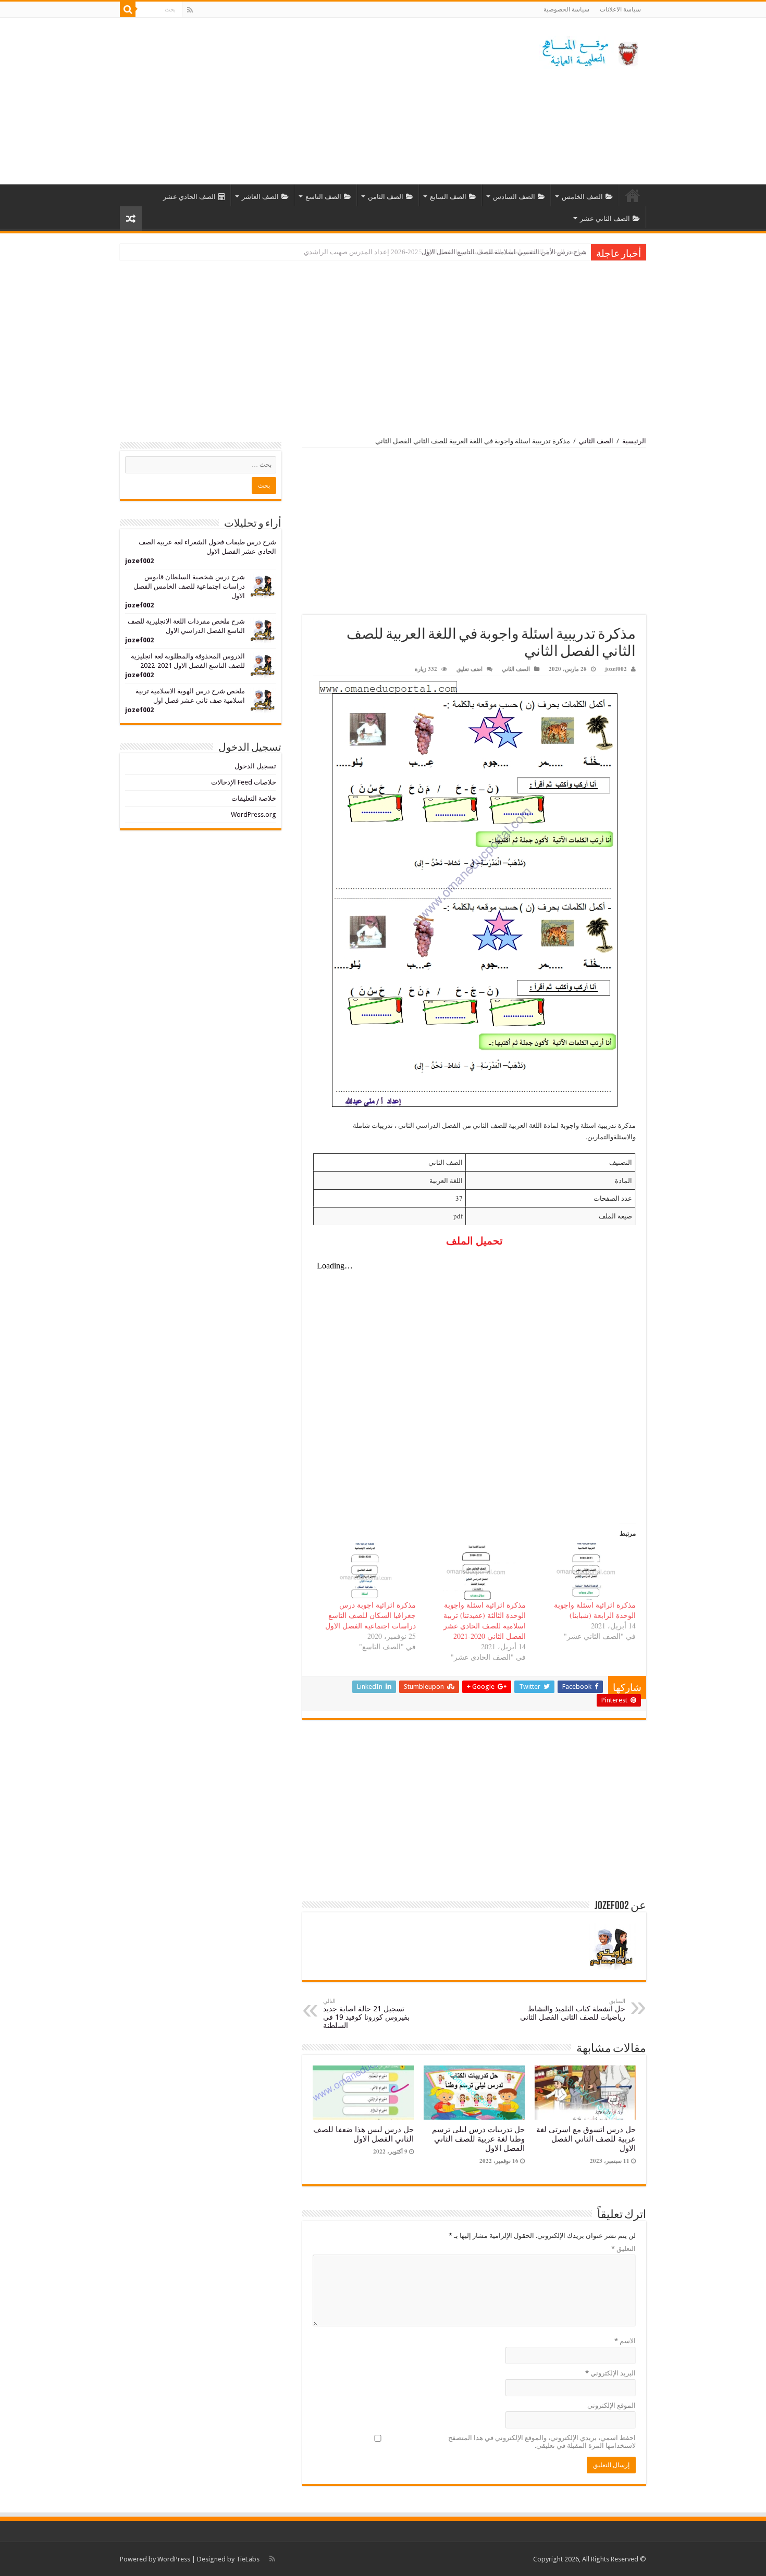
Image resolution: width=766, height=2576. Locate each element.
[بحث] (128, 9)
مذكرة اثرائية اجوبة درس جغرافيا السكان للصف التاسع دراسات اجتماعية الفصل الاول (370, 1615)
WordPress (174, 2559)
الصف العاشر (260, 197)
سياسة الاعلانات (620, 9)
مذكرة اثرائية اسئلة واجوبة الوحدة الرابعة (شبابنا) (595, 1610)
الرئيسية (633, 195)
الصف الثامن (386, 197)
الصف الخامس (582, 197)
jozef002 (616, 669)
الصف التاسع (323, 197)
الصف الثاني (596, 441)
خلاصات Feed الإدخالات (244, 782)
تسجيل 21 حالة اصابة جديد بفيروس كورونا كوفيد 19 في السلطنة (366, 2014)
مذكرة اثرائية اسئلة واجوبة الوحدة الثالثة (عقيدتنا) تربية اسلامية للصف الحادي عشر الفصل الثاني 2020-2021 (485, 1620)
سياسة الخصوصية (566, 9)
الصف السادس (514, 197)
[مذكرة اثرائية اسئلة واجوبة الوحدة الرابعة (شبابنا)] (586, 1571)
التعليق (623, 2249)
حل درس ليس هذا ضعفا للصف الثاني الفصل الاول (363, 2134)
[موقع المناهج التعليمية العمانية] (589, 51)
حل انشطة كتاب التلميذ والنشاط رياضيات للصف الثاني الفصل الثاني (573, 2009)
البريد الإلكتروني (610, 2373)
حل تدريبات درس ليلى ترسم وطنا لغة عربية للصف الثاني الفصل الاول (478, 2139)
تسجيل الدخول (255, 766)
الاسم (625, 2341)
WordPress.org (254, 814)
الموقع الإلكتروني (611, 2405)
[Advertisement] (317, 101)
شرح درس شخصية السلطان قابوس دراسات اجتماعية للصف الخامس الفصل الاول (189, 586)
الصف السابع (448, 197)
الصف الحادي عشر (189, 197)
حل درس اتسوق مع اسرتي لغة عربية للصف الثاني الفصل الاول (586, 2139)
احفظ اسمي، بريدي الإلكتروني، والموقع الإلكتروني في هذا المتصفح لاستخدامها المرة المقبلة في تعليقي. (542, 2442)
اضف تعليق (470, 669)
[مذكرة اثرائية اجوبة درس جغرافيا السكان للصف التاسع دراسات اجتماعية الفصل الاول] (366, 1571)
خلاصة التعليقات (254, 798)
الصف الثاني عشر (605, 219)
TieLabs (248, 2559)
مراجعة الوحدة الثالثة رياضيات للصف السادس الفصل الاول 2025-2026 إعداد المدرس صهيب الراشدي (445, 252)
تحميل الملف (474, 1241)
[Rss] (190, 10)
